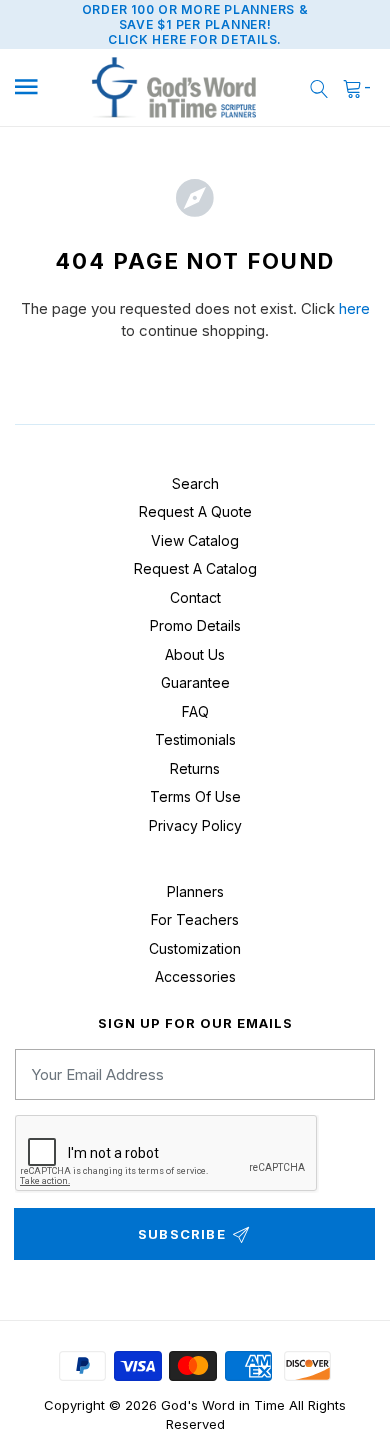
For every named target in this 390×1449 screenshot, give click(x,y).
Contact (195, 597)
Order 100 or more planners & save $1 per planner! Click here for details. (195, 24)
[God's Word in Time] (174, 88)
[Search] (319, 87)
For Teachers (195, 919)
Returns (195, 768)
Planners (195, 891)
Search (195, 483)
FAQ (195, 711)
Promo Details (195, 625)
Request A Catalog (195, 568)
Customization (195, 948)
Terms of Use (195, 796)
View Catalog (195, 540)
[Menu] (39, 87)
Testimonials (195, 739)
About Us (195, 654)
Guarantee (195, 682)
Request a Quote (195, 511)
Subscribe (182, 1234)
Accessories (195, 976)
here (354, 308)
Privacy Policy (195, 825)
